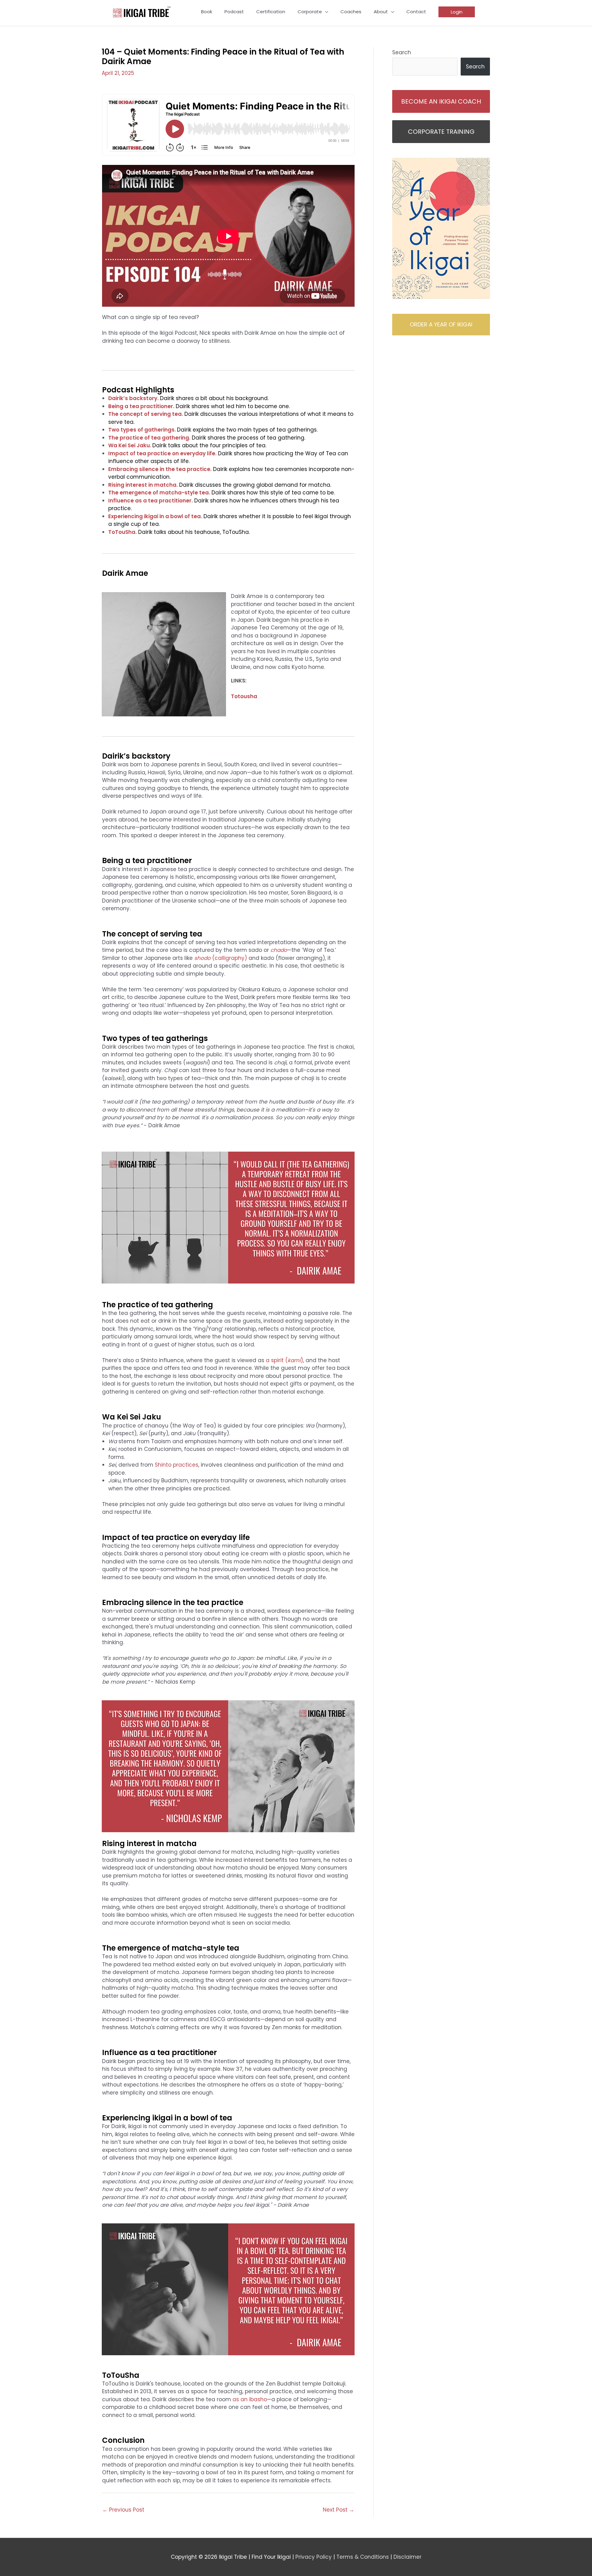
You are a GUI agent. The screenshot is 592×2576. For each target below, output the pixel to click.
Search (402, 52)
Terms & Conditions (363, 2557)
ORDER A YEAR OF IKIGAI (441, 324)
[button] (457, 12)
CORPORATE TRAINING (441, 132)
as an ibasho (250, 2399)
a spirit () (284, 1360)
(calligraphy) (221, 958)
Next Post (339, 2510)
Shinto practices (177, 1465)
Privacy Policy (314, 2557)
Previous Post (123, 2510)
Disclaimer (407, 2557)
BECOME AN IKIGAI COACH (441, 101)
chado (279, 950)
